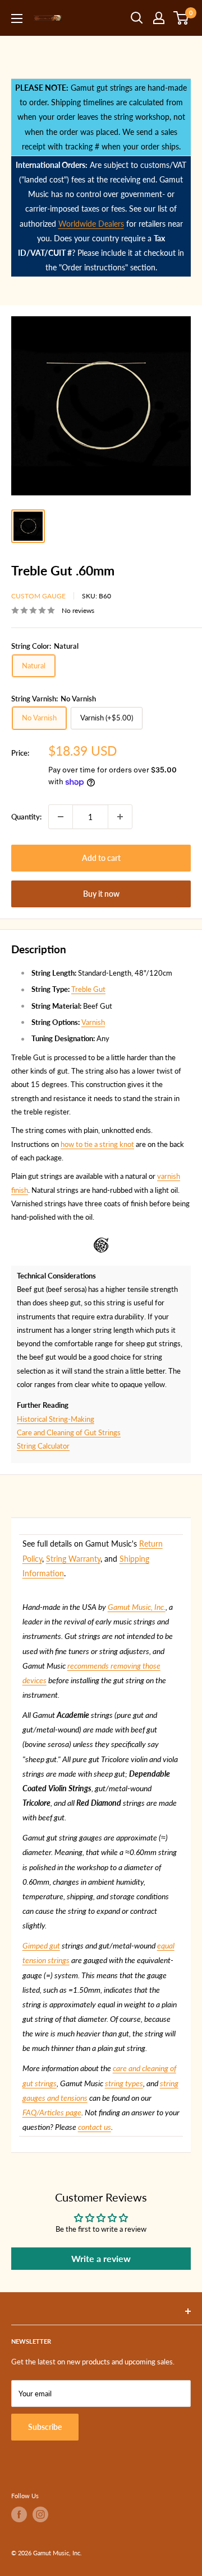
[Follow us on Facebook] (19, 2514)
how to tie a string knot (97, 1144)
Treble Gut (88, 989)
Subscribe (45, 2427)
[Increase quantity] (120, 817)
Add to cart (101, 858)
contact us (95, 2127)
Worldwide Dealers (91, 224)
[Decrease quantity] (61, 817)
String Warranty (73, 1559)
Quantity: (26, 817)
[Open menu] (17, 18)
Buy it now (101, 894)
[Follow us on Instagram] (40, 2514)
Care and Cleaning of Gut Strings (69, 1432)
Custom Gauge (38, 596)
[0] (182, 18)
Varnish (93, 1022)
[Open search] (137, 18)
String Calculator (43, 1446)
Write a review (101, 2258)
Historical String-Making (56, 1419)
